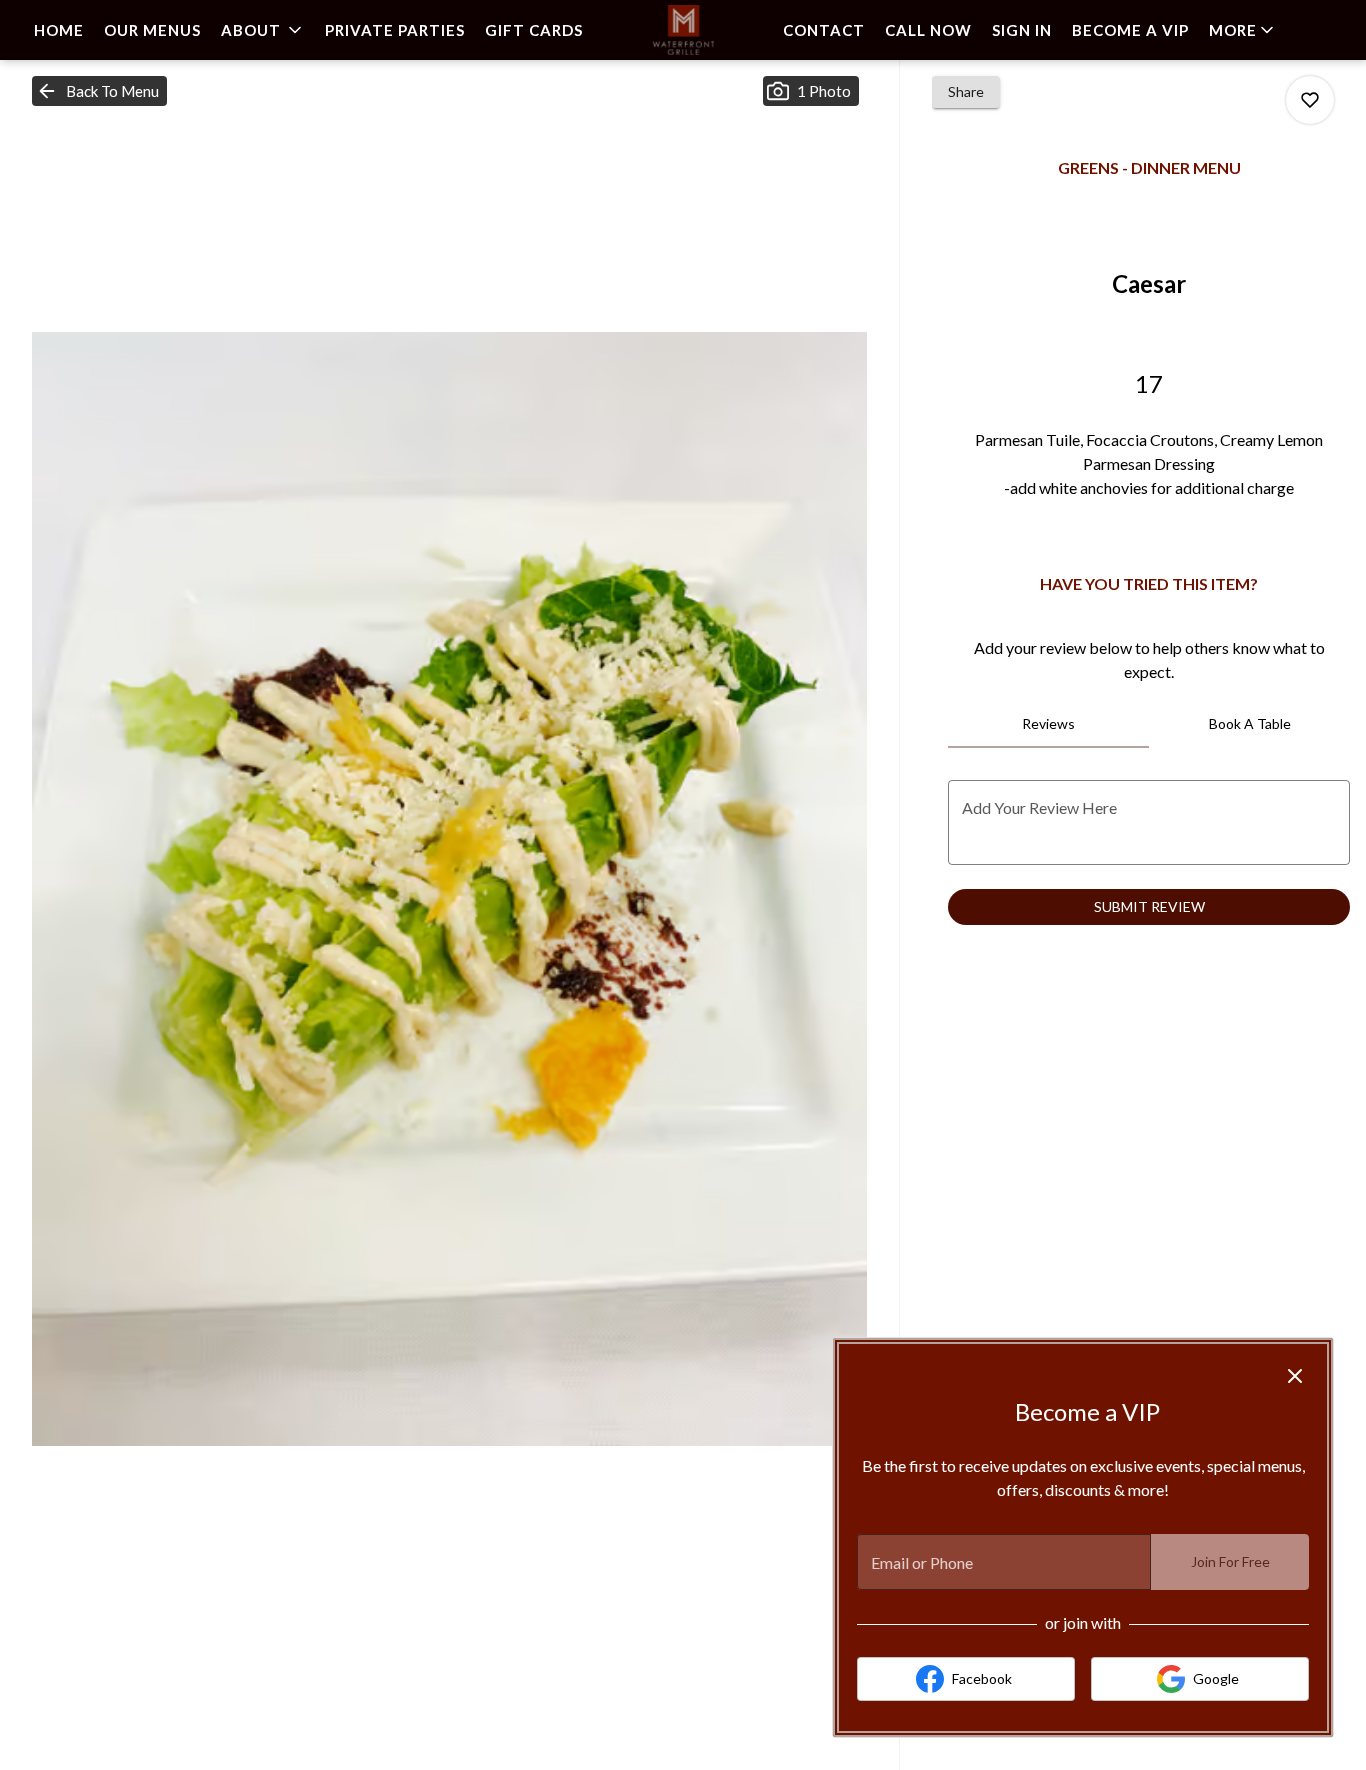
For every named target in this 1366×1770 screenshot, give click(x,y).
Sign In (1022, 30)
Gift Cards (534, 30)
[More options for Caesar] (1310, 100)
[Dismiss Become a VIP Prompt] (1295, 1376)
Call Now (928, 30)
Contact (824, 30)
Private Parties (395, 30)
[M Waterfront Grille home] (683, 30)
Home (59, 30)
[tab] (1048, 724)
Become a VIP (1130, 30)
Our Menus (152, 30)
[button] (263, 30)
